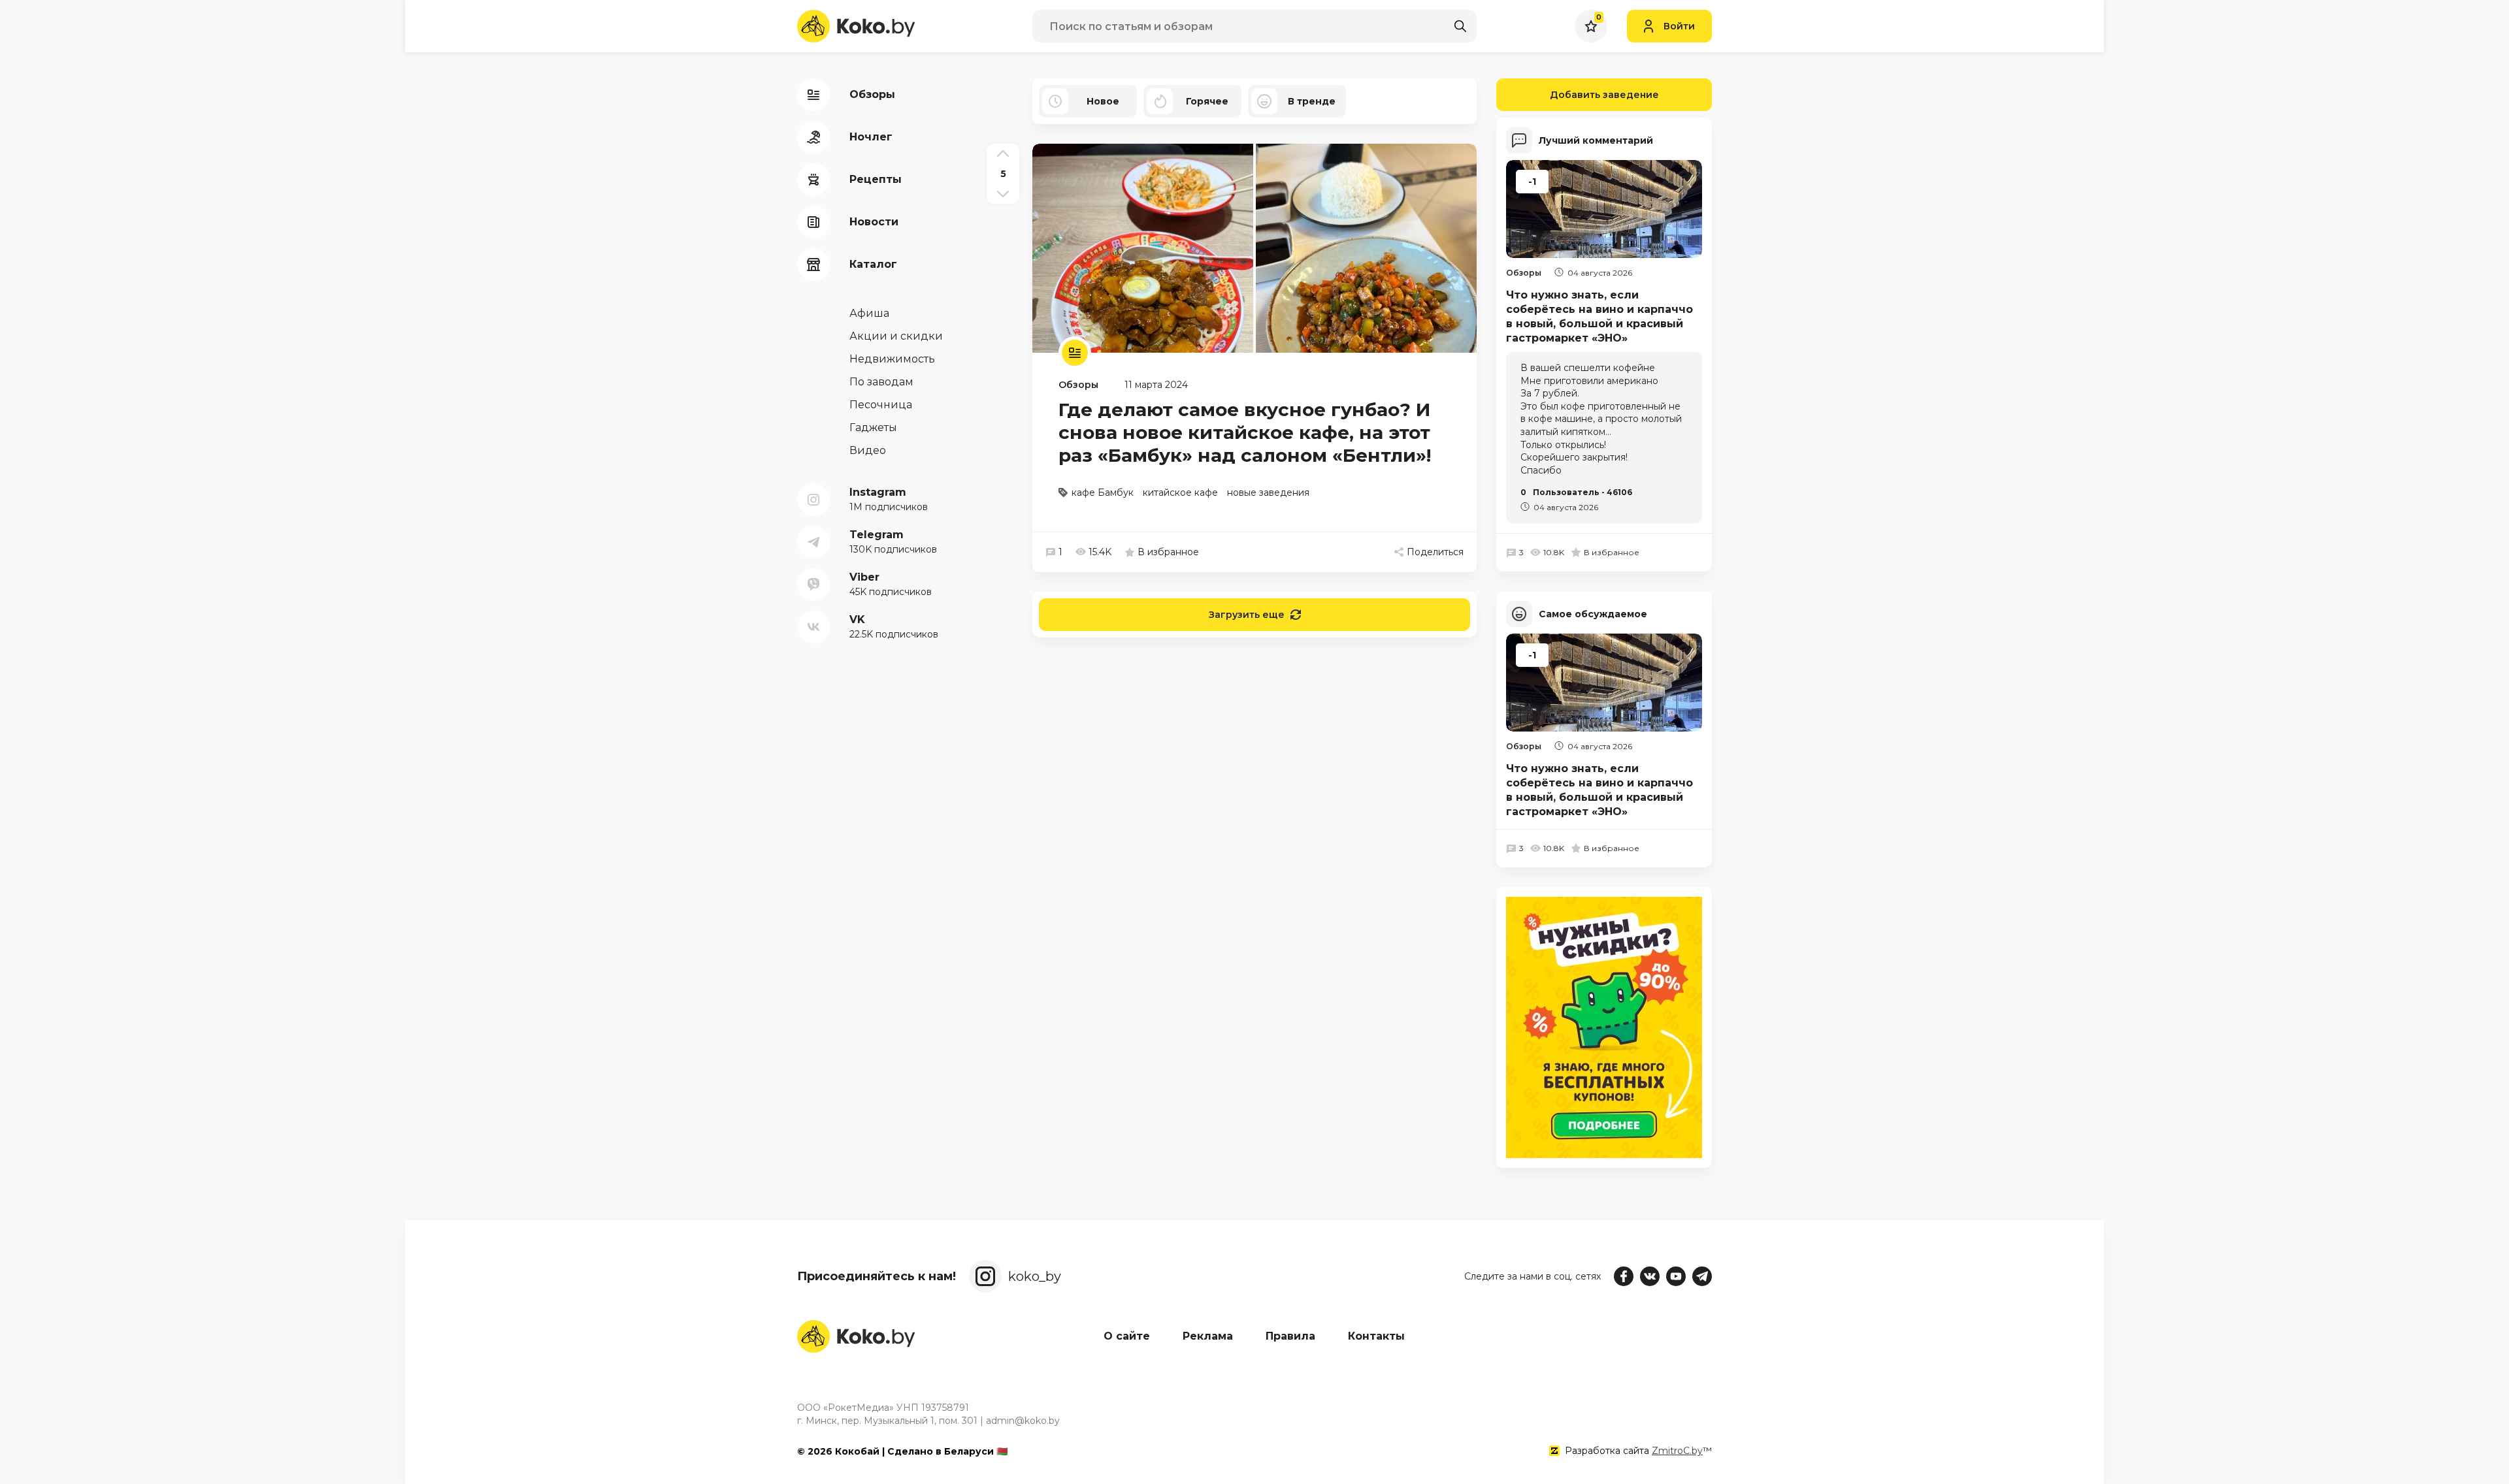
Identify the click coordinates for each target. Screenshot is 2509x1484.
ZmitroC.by (1677, 1451)
